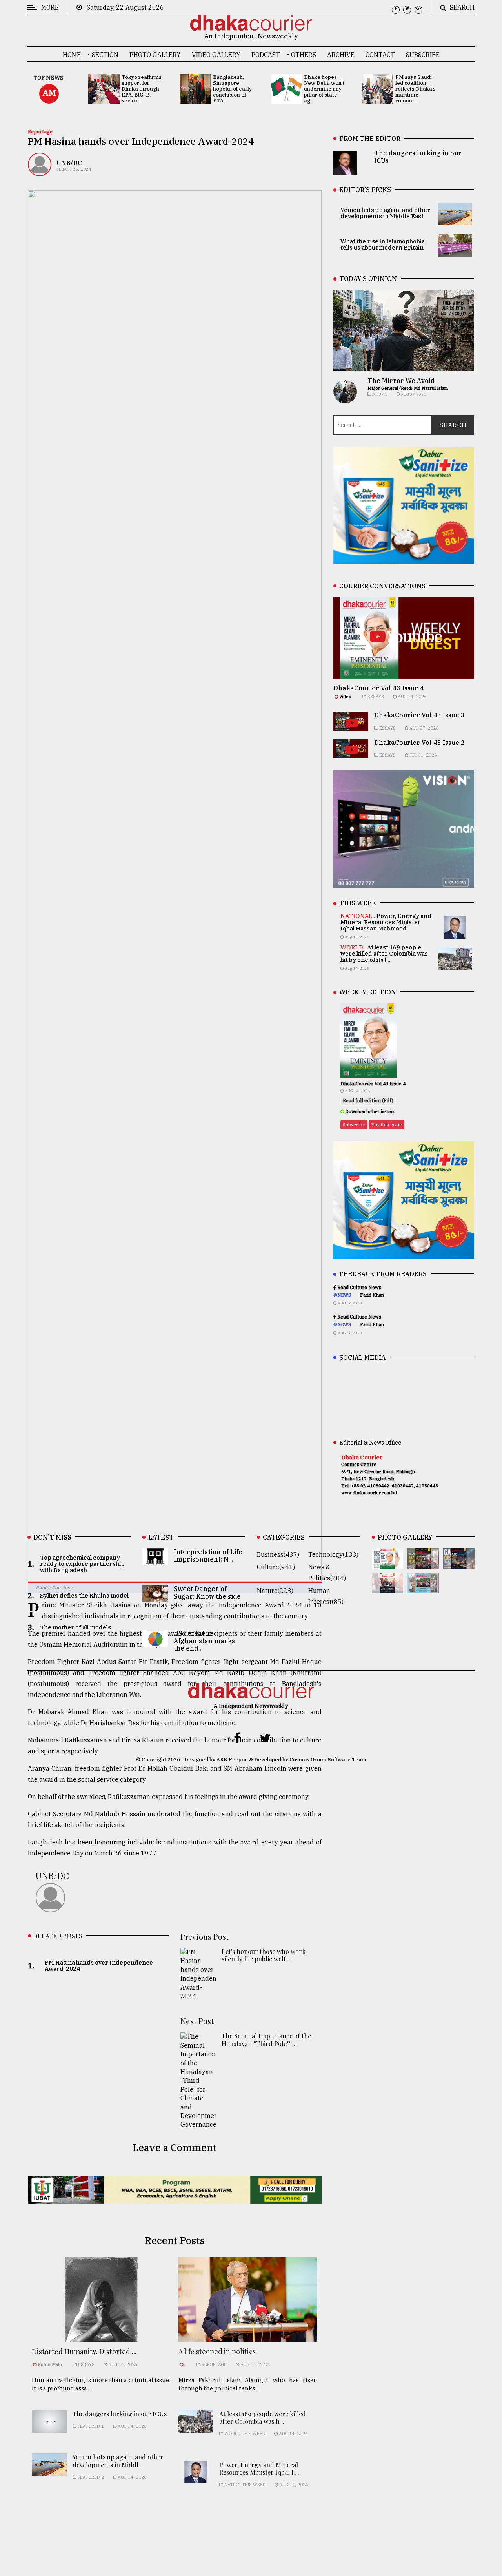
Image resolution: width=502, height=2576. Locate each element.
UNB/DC (69, 163)
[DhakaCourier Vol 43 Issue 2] (459, 1563)
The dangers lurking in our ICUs (120, 2414)
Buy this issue (387, 1125)
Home (72, 55)
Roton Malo (50, 2364)
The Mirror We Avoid (401, 381)
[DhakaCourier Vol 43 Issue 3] (423, 1563)
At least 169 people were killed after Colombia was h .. (263, 2417)
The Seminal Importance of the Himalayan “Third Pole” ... (266, 2040)
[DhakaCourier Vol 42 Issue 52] (423, 1588)
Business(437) (278, 1554)
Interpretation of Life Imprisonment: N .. (208, 1555)
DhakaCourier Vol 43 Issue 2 (419, 743)
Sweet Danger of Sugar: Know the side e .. (207, 1596)
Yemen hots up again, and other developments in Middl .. (118, 2461)
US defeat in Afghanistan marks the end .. (204, 1641)
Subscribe (423, 55)
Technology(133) (333, 1554)
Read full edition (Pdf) (368, 1101)
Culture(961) (276, 1567)
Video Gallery (216, 55)
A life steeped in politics (217, 2352)
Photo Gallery (155, 55)
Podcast (266, 55)
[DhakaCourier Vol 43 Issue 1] (388, 1588)
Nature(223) (275, 1591)
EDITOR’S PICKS (365, 190)
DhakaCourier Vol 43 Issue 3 (419, 715)
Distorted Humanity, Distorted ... (84, 2352)
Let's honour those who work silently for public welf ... (264, 1956)
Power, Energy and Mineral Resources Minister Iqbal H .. (260, 2468)
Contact (380, 55)
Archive (341, 55)
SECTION (105, 55)
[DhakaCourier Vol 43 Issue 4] (388, 1563)
